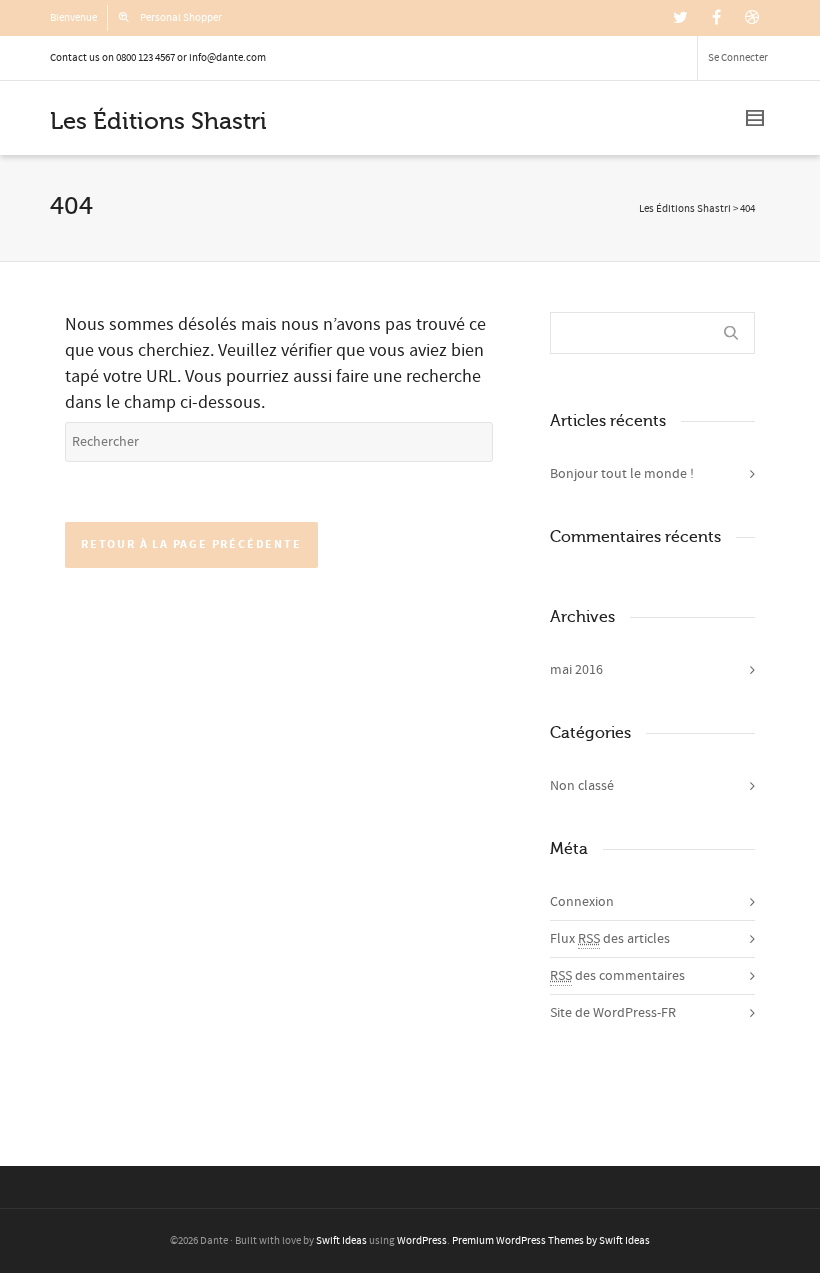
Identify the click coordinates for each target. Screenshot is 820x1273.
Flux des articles (610, 939)
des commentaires (617, 976)
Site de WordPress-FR (613, 1013)
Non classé (582, 786)
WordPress (422, 1241)
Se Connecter (738, 58)
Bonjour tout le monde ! (622, 474)
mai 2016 (576, 670)
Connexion (582, 902)
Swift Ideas (341, 1241)
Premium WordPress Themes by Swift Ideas (551, 1241)
